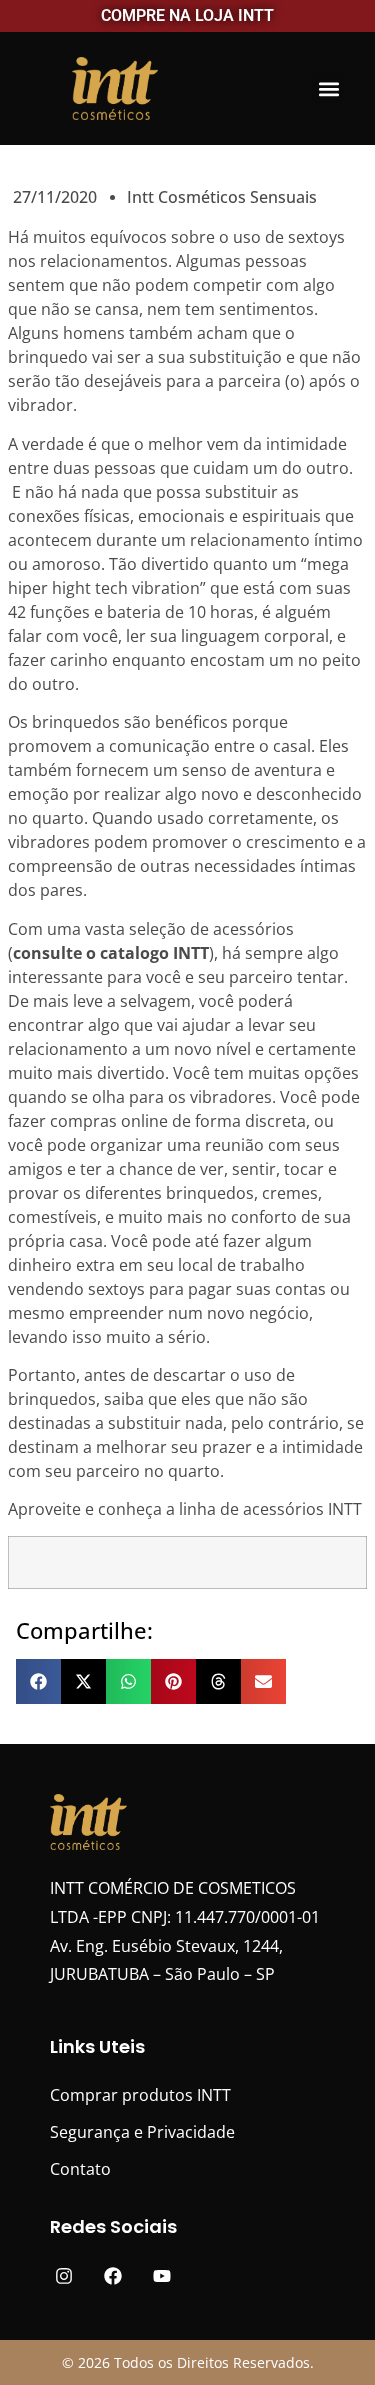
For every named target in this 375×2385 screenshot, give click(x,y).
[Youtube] (162, 2275)
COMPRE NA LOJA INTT (187, 15)
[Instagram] (64, 2275)
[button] (328, 88)
